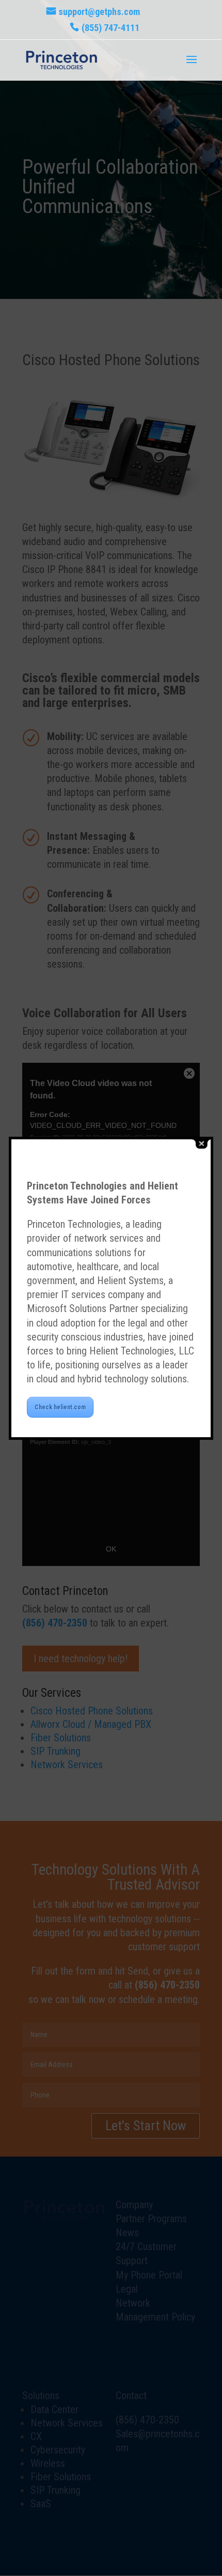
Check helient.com (60, 1407)
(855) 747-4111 (110, 28)
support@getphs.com (99, 12)
